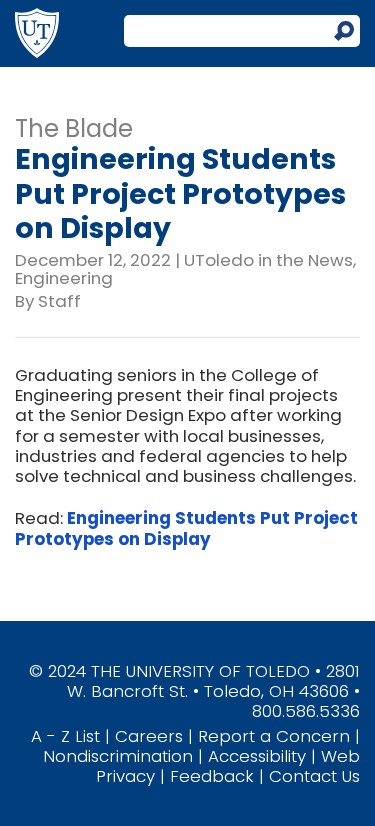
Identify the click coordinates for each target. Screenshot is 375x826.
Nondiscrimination (118, 756)
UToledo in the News (268, 260)
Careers (149, 736)
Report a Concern (274, 736)
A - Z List (65, 736)
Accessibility (257, 756)
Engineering (64, 278)
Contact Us (314, 776)
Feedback (212, 776)
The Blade (74, 128)
